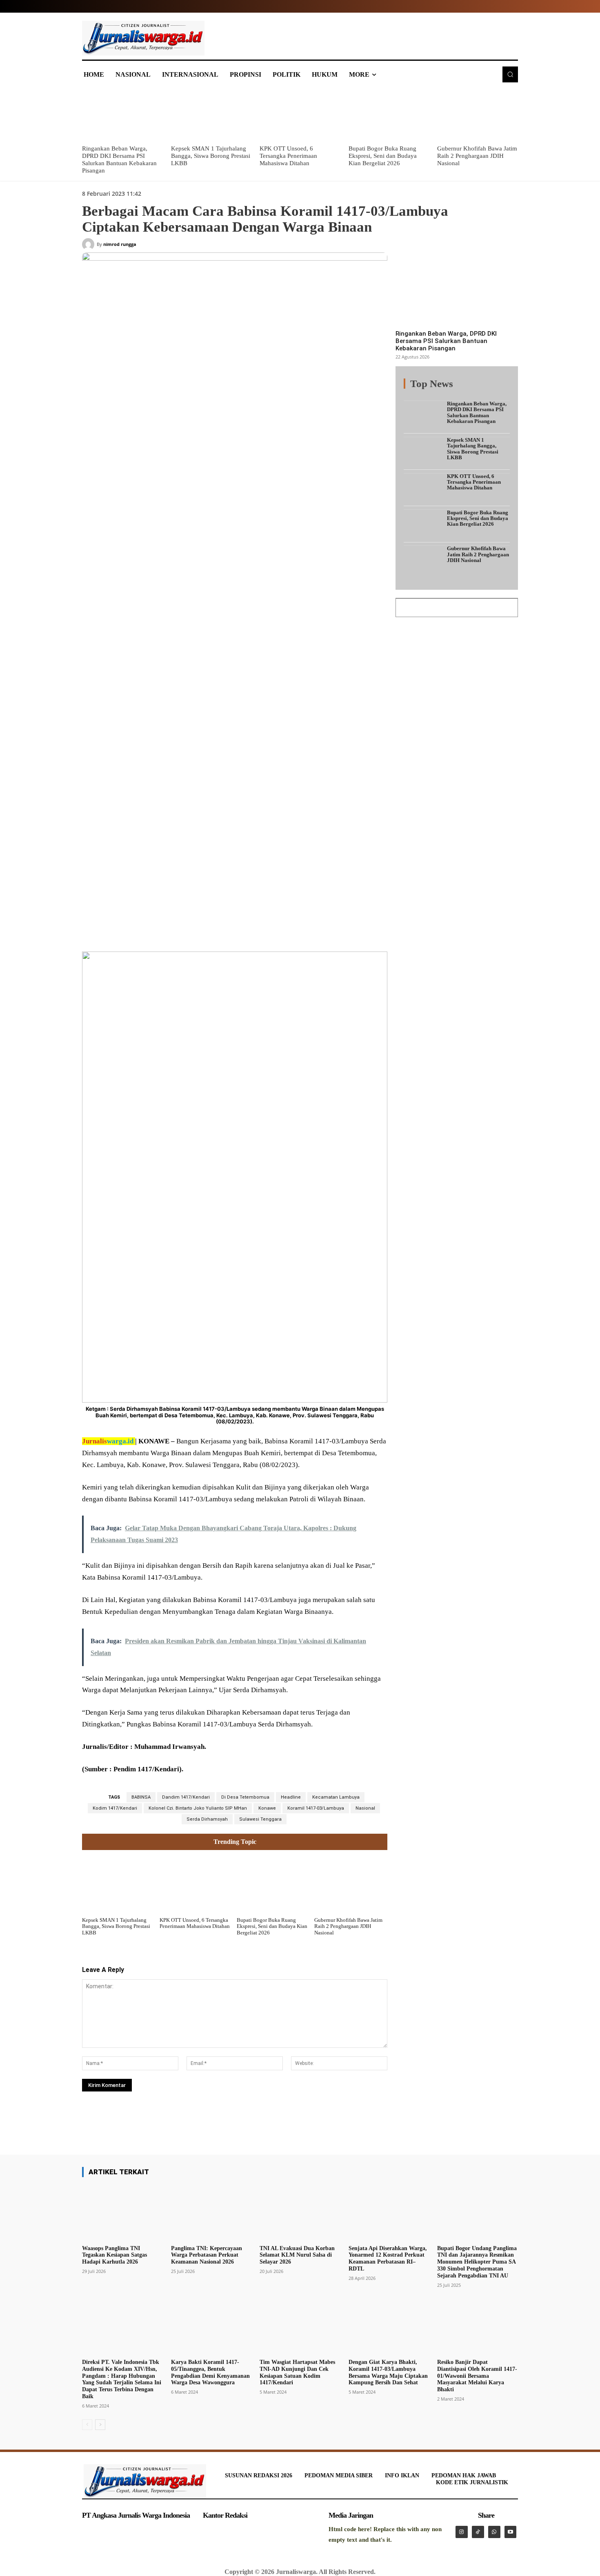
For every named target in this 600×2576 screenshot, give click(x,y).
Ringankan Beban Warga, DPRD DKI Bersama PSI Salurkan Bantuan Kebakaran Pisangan (446, 341)
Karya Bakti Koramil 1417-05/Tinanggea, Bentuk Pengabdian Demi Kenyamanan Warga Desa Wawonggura (210, 2372)
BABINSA (141, 1797)
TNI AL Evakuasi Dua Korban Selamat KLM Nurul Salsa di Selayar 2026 (297, 2255)
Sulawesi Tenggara (260, 1819)
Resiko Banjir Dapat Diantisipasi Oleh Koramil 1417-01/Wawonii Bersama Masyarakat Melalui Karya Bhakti (477, 2376)
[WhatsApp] (200, 932)
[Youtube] (511, 2532)
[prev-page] (87, 2425)
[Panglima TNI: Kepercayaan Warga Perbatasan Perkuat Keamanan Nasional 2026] (211, 2213)
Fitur (435, 388)
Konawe (267, 1808)
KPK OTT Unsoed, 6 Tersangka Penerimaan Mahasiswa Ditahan (288, 156)
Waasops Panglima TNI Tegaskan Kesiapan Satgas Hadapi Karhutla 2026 (114, 2255)
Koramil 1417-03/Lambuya (316, 1808)
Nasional (365, 1808)
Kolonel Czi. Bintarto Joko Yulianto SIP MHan (198, 1808)
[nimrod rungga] (89, 244)
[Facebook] (143, 932)
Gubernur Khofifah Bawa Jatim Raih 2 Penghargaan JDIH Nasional (477, 156)
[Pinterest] (181, 932)
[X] (162, 932)
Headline (291, 1797)
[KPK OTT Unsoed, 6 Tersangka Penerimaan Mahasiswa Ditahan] (300, 115)
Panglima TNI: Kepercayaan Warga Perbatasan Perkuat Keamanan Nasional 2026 (207, 2255)
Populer (459, 388)
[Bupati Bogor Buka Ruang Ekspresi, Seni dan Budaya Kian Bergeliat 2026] (389, 115)
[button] (510, 74)
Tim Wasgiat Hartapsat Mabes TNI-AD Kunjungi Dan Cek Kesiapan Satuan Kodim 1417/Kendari (297, 2372)
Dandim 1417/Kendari (186, 1797)
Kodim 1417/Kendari (115, 1808)
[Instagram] (462, 2532)
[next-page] (100, 2425)
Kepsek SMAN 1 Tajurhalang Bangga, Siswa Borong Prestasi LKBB (211, 156)
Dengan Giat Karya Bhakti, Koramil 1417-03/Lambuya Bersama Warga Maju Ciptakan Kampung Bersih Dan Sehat (388, 2372)
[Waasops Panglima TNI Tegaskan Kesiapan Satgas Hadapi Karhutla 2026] (122, 2213)
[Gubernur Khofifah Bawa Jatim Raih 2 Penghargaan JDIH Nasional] (478, 115)
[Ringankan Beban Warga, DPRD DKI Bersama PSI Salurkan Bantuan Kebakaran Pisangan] (122, 115)
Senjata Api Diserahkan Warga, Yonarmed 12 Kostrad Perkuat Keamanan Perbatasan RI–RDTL (388, 2258)
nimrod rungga (120, 244)
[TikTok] (478, 2532)
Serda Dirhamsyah (207, 1819)
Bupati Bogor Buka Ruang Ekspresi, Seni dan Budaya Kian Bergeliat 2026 (383, 156)
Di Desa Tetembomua (245, 1797)
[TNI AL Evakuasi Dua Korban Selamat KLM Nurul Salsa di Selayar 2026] (300, 2213)
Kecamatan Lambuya (336, 1797)
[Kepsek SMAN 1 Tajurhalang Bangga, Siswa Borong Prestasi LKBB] (211, 115)
